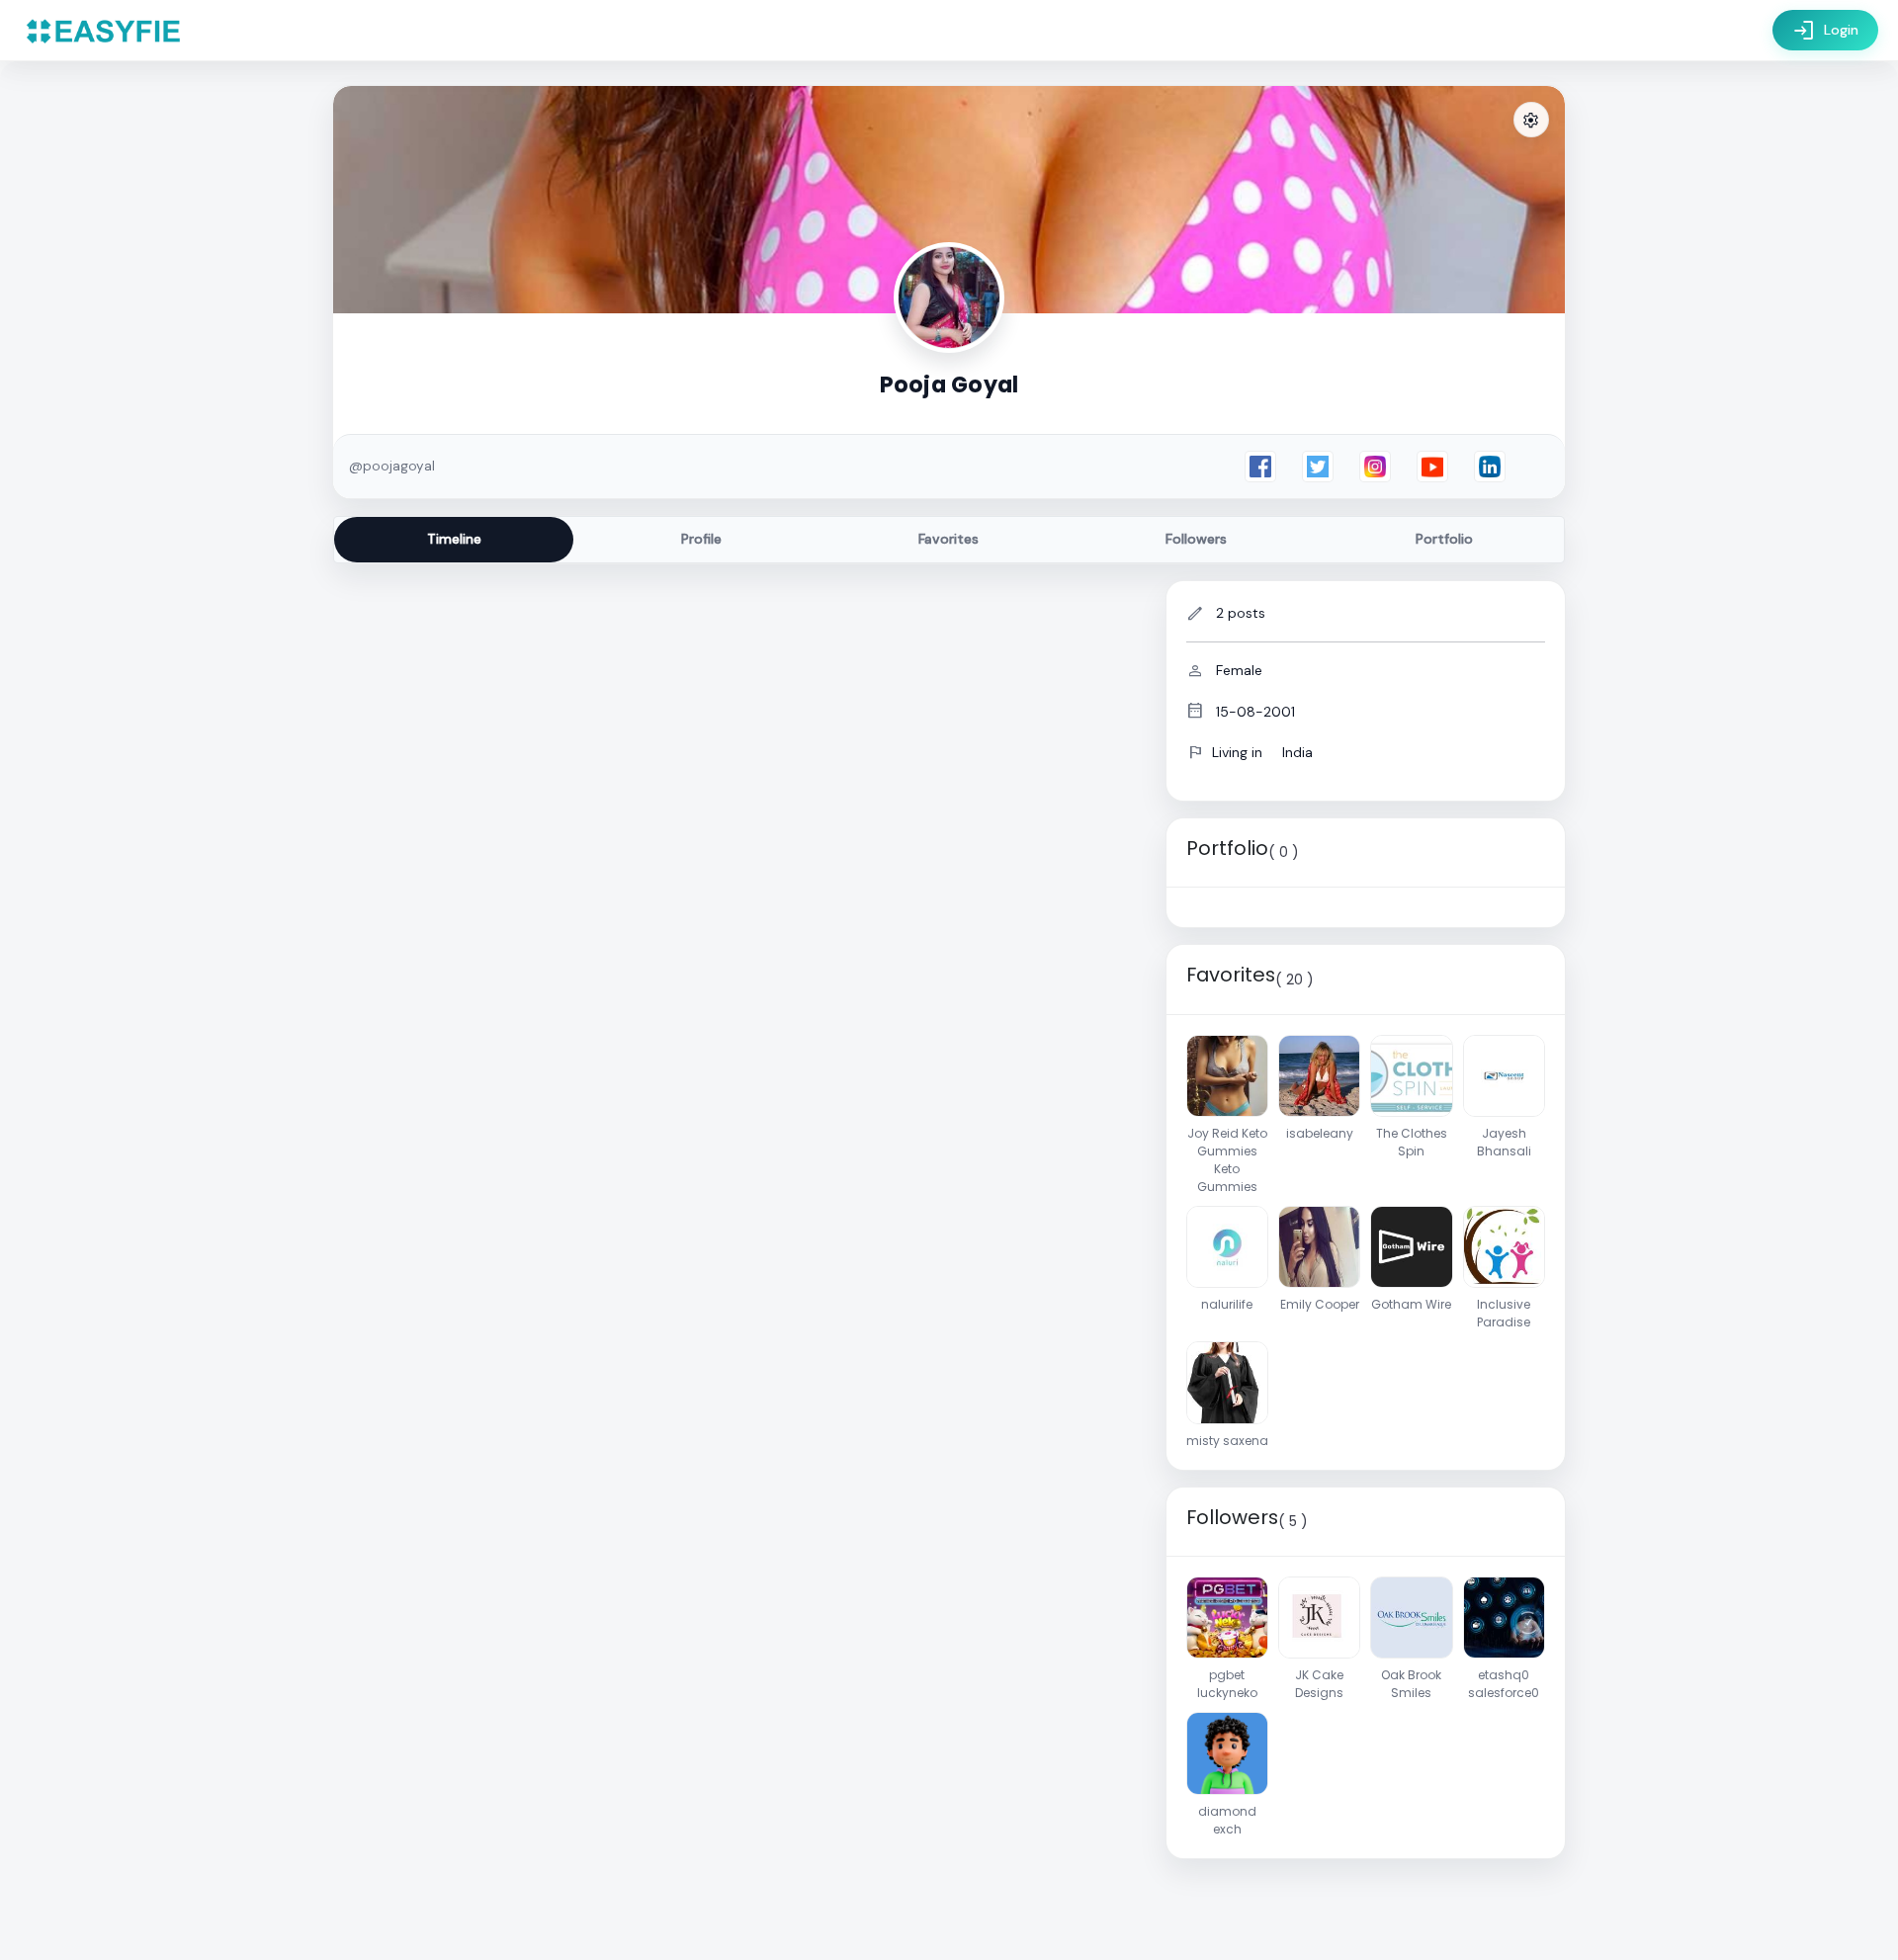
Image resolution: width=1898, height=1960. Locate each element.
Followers (1196, 539)
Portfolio (1444, 539)
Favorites (949, 539)
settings (1531, 121)
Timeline (454, 539)
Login (1825, 31)
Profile (701, 539)
